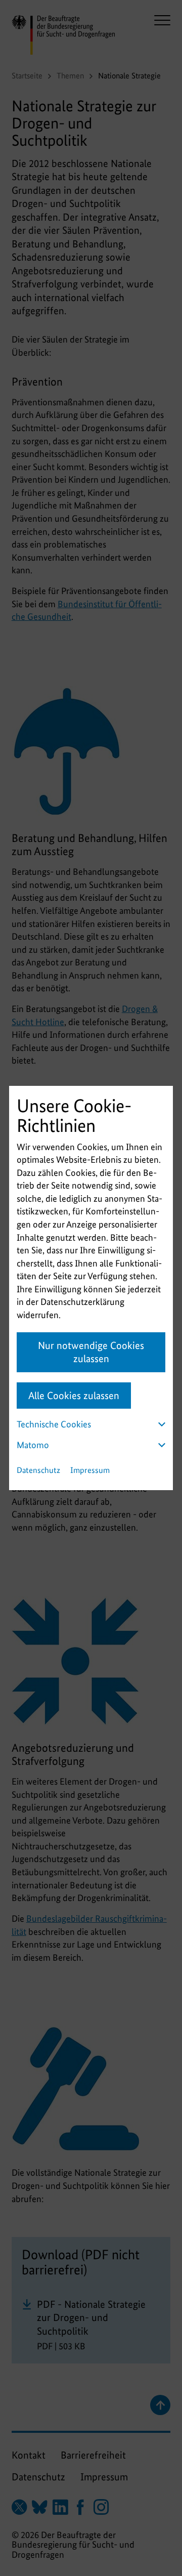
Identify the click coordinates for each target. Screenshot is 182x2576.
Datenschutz (38, 1470)
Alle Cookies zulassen (74, 1396)
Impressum (90, 1470)
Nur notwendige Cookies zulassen (91, 1352)
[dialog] (91, 1288)
